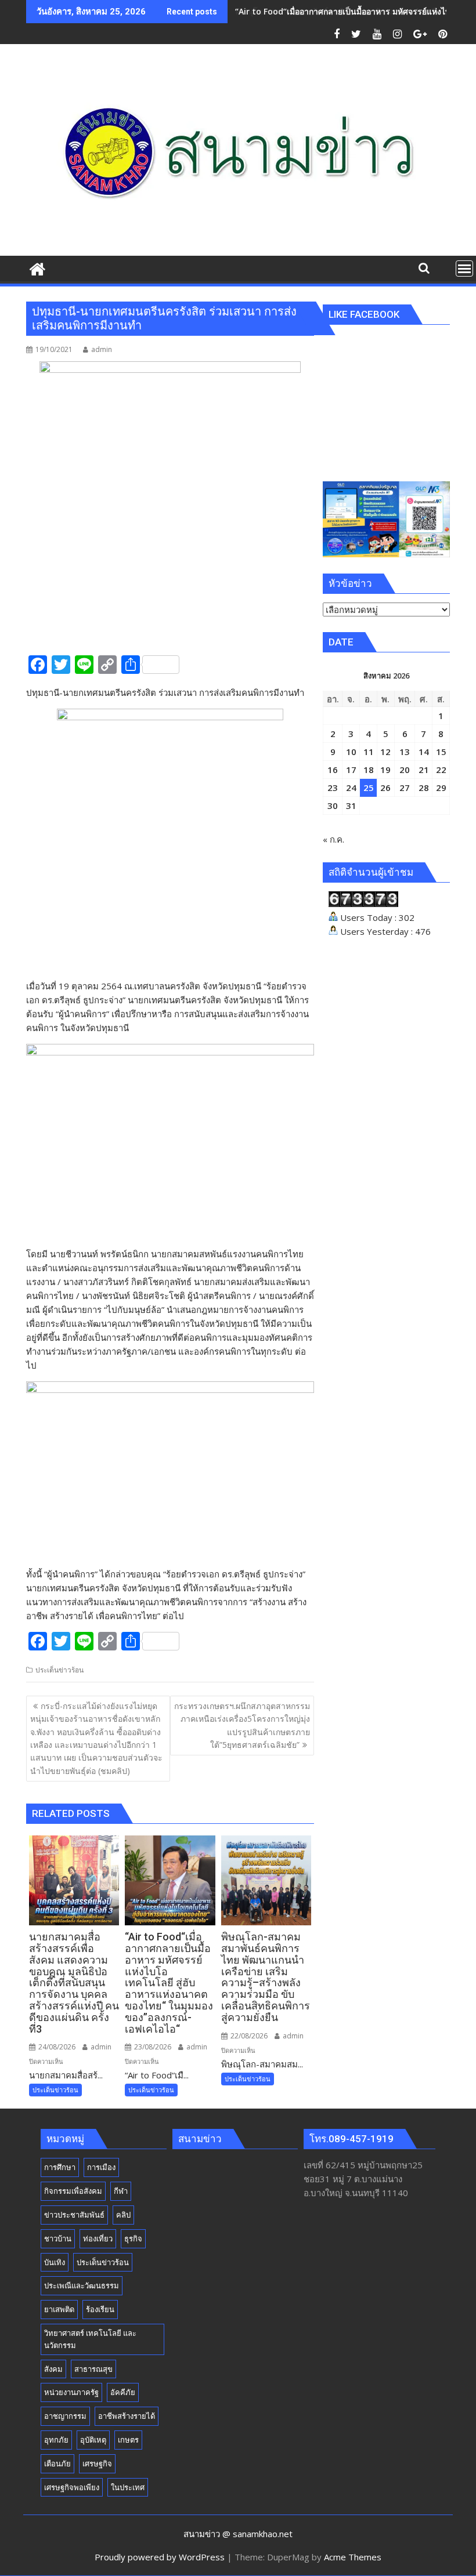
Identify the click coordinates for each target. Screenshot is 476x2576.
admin (102, 349)
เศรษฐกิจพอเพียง (72, 2487)
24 (351, 788)
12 (385, 752)
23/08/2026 (152, 2047)
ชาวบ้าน (58, 2238)
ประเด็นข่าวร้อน (59, 1670)
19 (385, 770)
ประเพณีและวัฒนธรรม (82, 2285)
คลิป (123, 2215)
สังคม (53, 2369)
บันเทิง (55, 2262)
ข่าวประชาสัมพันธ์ (74, 2215)
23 (333, 788)
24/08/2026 (56, 2047)
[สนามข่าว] (37, 268)
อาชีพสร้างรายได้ (127, 2416)
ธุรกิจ (133, 2238)
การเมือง (101, 2167)
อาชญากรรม (65, 2416)
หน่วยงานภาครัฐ (71, 2392)
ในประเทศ (128, 2487)
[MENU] (464, 269)
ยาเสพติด (59, 2309)
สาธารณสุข (93, 2369)
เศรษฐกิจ (97, 2463)
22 (441, 770)
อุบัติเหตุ (93, 2440)
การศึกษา (60, 2167)
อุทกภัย (56, 2440)
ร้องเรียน (100, 2309)
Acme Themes (353, 2557)
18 (369, 770)
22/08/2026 (248, 2036)
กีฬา (121, 2191)
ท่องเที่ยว (98, 2238)
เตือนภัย (57, 2463)
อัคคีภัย (123, 2392)
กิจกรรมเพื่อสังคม (73, 2191)
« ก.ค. (333, 839)
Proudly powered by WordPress (160, 2557)
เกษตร (128, 2440)
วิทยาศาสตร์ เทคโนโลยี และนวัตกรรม (90, 2339)
